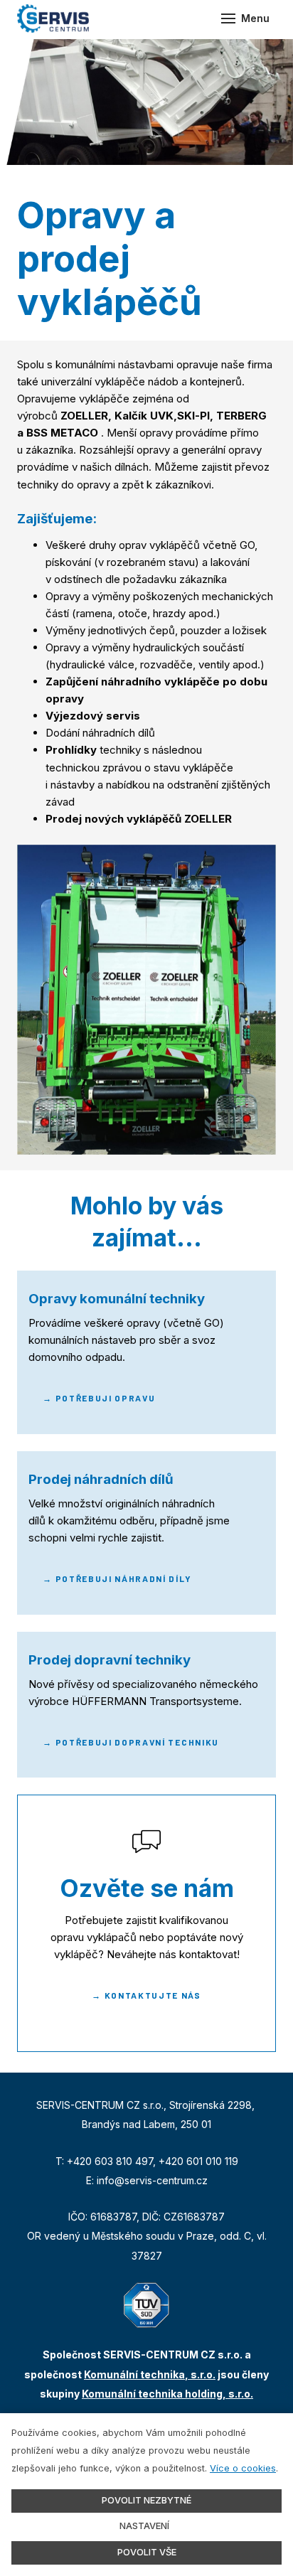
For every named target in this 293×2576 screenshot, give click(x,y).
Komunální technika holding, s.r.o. (167, 2394)
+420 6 (176, 2161)
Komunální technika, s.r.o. (150, 2374)
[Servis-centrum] (53, 18)
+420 (81, 2161)
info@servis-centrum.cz (152, 2180)
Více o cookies (243, 2468)
